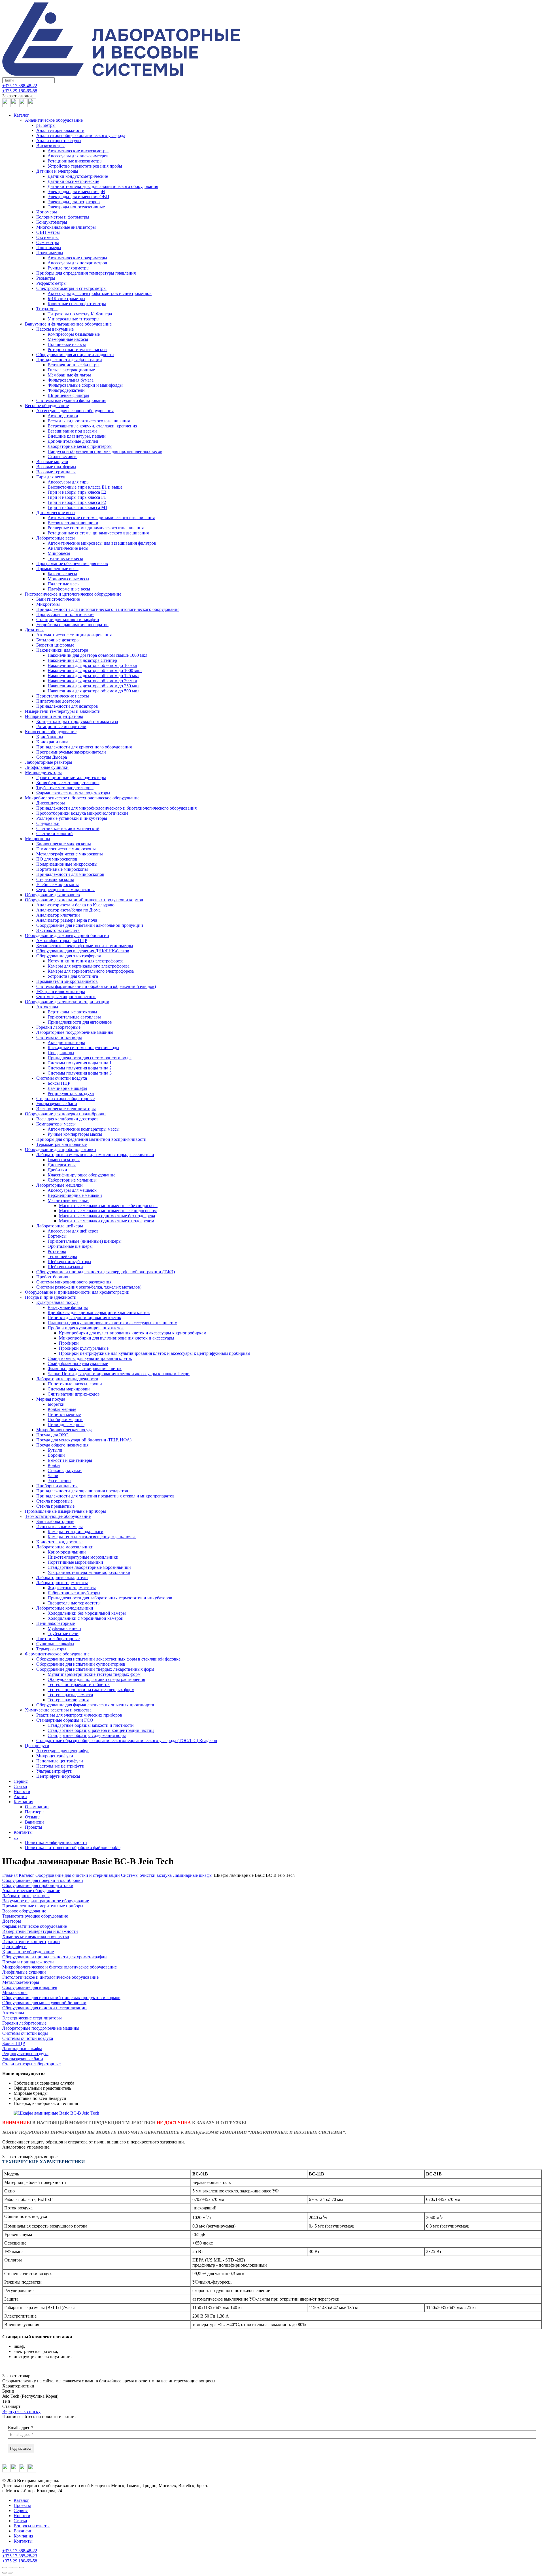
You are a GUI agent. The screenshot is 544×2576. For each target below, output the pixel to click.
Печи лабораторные (56, 1623)
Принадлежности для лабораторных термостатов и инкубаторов (110, 1598)
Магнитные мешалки (68, 1200)
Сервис (21, 1781)
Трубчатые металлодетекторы (65, 788)
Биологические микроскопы (64, 844)
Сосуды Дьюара (52, 757)
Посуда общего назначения (62, 1445)
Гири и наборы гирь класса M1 (77, 507)
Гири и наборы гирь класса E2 (77, 492)
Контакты (23, 1832)
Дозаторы (34, 630)
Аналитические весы (68, 548)
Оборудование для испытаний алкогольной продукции (90, 925)
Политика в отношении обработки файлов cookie (73, 1848)
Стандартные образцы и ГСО (65, 1720)
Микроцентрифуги (55, 1756)
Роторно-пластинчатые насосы (77, 349)
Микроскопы (38, 839)
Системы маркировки (69, 1389)
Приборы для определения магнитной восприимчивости (91, 1139)
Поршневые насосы (67, 344)
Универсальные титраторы (74, 319)
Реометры (46, 278)
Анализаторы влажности (60, 130)
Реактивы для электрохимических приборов (79, 1715)
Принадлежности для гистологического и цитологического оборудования (108, 609)
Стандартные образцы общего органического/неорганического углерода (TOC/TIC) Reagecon (127, 1740)
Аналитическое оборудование (54, 120)
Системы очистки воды (59, 1037)
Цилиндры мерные (66, 1425)
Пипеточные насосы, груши (75, 1384)
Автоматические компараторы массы (84, 1129)
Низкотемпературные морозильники (83, 1557)
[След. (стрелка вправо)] (10, 2573)
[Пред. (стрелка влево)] (5, 2573)
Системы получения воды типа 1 (80, 1063)
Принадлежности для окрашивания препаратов (82, 1491)
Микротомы (48, 604)
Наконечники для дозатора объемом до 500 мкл (93, 691)
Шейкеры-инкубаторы (69, 1262)
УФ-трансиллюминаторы (61, 991)
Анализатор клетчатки (58, 915)
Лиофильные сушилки (47, 767)
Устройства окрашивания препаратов (72, 625)
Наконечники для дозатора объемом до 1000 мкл (95, 670)
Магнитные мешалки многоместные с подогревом (108, 1211)
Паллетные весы (64, 584)
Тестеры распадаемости (70, 1695)
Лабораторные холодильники (65, 1608)
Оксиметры (47, 237)
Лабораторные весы (56, 538)
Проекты (34, 1827)
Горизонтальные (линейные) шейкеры (85, 1241)
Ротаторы (57, 1251)
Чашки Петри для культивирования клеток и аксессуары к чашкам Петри (119, 1374)
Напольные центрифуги (60, 1761)
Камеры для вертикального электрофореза (89, 966)
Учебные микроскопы (58, 884)
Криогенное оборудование (51, 732)
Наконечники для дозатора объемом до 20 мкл (92, 681)
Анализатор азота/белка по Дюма (68, 910)
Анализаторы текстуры (59, 141)
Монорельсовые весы (68, 579)
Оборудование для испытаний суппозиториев (81, 1664)
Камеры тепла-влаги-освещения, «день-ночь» (92, 1537)
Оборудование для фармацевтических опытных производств (95, 1705)
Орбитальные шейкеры (70, 1246)
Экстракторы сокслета (58, 930)
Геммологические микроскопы (66, 849)
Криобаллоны (50, 737)
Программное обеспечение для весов (72, 563)
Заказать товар (16, 2157)
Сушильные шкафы (55, 1644)
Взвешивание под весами (72, 431)
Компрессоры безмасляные (74, 334)
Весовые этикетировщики (73, 523)
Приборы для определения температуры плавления (86, 273)
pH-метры (46, 125)
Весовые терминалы (56, 472)
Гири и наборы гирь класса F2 (77, 502)
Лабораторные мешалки (59, 1185)
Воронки (56, 1455)
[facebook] (7, 105)
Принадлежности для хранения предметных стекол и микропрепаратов (105, 1496)
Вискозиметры (50, 146)
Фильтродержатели (66, 390)
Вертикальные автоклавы (72, 1012)
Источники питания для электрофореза (86, 961)
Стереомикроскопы (55, 879)
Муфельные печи (64, 1628)
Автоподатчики (63, 416)
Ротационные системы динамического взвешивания (98, 533)
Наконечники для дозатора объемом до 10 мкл (92, 665)
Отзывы (33, 1817)
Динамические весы (56, 513)
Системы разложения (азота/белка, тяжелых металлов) (89, 1287)
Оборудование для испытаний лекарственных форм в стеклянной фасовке (108, 1659)
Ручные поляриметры (69, 268)
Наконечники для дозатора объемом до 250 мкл (93, 686)
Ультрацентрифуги (54, 1771)
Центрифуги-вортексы (58, 1776)
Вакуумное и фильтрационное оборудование (68, 324)
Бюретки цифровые (55, 645)
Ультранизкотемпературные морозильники (89, 1572)
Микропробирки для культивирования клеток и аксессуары (117, 1338)
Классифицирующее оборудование (81, 1175)
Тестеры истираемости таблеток (79, 1684)
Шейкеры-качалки (65, 1267)
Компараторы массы (56, 1124)
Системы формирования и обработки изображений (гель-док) (96, 986)
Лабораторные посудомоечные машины (75, 1032)
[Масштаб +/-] (22, 2568)
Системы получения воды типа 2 (80, 1068)
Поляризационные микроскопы (67, 864)
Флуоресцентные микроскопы (65, 890)
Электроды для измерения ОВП (78, 197)
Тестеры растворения (68, 1700)
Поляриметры (50, 253)
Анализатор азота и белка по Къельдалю (75, 905)
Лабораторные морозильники (65, 1547)
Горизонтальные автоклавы (74, 1017)
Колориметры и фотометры (63, 217)
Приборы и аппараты (57, 1486)
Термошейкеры (62, 1256)
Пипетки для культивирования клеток (84, 1318)
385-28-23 (20, 2556)
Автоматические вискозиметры (78, 151)
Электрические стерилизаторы (66, 1109)
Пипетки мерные (64, 1414)
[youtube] (24, 105)
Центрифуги (37, 1746)
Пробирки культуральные (84, 1348)
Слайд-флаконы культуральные (78, 1363)
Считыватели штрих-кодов (74, 1394)
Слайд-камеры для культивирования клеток (90, 1358)
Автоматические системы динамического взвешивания (101, 518)
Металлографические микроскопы (70, 854)
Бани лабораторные (55, 1521)
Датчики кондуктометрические (78, 176)
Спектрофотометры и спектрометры (71, 288)
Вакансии (34, 1822)
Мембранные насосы (68, 339)
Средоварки (48, 823)
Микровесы (59, 553)
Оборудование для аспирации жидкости (75, 355)
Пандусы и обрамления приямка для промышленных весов (105, 451)
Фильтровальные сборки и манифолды (85, 385)
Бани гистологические (58, 599)
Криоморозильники (67, 1552)
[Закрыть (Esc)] (5, 2568)
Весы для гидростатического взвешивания (89, 421)
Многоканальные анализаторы (66, 227)
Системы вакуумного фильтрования (71, 400)
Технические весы (65, 558)
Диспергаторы (62, 1165)
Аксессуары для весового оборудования (75, 411)
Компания (23, 1802)
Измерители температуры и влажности (63, 711)
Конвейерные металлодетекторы (68, 783)
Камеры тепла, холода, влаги (76, 1532)
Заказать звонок (18, 96)
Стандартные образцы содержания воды (87, 1735)
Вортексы (57, 1236)
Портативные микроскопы (62, 869)
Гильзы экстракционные (71, 370)
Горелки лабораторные (58, 1027)
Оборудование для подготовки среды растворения (96, 1679)
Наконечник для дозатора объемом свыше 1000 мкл (97, 655)
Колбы (54, 1465)
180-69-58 (20, 91)
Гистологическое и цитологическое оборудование (73, 594)
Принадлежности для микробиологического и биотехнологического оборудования (116, 808)
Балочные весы (62, 574)
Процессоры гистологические (65, 614)
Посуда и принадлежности (51, 1297)
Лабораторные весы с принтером (80, 446)
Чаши (53, 1476)
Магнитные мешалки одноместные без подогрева (107, 1216)
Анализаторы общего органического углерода (81, 135)
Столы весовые (62, 456)
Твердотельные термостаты (74, 1603)
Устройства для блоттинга (73, 976)
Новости (22, 1791)
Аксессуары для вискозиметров (78, 156)
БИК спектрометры (66, 299)
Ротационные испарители (61, 727)
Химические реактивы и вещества (58, 1710)
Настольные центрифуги (60, 1766)
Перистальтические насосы (63, 696)
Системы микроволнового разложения (74, 1282)
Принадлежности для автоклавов (80, 1022)
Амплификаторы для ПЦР (62, 941)
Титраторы (47, 309)
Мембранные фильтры (69, 375)
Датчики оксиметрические (73, 181)
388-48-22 (20, 86)
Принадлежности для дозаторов (67, 706)
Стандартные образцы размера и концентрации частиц (101, 1730)
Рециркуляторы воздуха (71, 1093)
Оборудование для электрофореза (69, 956)
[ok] (32, 105)
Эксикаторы (59, 1481)
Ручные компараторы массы (75, 1134)
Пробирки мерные (65, 1419)
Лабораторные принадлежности (67, 1379)
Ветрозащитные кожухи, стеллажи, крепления (92, 426)
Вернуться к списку (21, 2411)
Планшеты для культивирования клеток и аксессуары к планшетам (112, 1323)
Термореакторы (51, 1649)
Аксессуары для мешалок (72, 1190)
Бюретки (56, 1404)
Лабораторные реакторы (49, 762)
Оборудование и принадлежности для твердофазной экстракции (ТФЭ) (106, 1272)
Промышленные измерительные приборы (65, 1511)
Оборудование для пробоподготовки (60, 1149)
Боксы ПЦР (59, 1083)
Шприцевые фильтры (68, 395)
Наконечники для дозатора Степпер (82, 660)
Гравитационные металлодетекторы (71, 777)
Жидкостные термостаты (72, 1588)
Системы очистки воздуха (62, 1078)
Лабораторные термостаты (62, 1583)
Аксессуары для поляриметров (77, 263)
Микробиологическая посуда (64, 1430)
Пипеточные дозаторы (58, 701)
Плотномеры (49, 248)
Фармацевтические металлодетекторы (73, 793)
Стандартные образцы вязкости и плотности (91, 1725)
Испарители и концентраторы (54, 716)
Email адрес (21, 2428)
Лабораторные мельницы (72, 1180)
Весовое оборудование (47, 406)
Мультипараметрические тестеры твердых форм (94, 1674)
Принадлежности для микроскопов (70, 874)
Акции (20, 1797)
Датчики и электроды (57, 171)
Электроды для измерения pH (76, 192)
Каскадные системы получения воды (83, 1048)
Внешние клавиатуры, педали (77, 436)
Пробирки (69, 1343)
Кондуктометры (52, 222)
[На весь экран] (16, 2568)
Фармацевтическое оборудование (57, 1654)
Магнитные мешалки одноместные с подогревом (107, 1221)
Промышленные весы (57, 569)
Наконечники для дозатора (62, 650)
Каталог (21, 115)
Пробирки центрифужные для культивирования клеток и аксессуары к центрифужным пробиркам (155, 1353)
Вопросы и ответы (32, 2526)
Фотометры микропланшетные (66, 997)
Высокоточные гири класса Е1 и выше (85, 487)
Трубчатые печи (63, 1633)
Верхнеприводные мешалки (75, 1195)
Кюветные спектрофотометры (77, 304)
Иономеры (47, 212)
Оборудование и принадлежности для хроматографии (77, 1292)
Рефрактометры (51, 283)
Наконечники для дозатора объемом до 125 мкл (93, 676)
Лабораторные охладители (62, 1577)
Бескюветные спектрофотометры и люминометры (85, 946)
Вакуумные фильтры (68, 1307)
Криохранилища (52, 742)
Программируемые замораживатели (71, 752)
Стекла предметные (55, 1506)
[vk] (15, 105)
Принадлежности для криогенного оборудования (84, 747)
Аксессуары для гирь (68, 482)
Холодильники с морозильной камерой (86, 1618)
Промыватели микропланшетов (67, 981)
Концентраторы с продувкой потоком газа (77, 721)
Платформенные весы (69, 589)
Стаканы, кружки (65, 1470)
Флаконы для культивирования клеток (85, 1369)
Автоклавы (47, 1007)
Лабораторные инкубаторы (74, 1593)
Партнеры (35, 1812)
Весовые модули (52, 462)
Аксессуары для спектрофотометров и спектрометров (100, 293)
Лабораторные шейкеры (60, 1226)
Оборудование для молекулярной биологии (67, 935)
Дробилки (57, 1170)
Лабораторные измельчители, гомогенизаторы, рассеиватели (95, 1155)
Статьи (20, 1786)
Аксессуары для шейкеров (73, 1231)
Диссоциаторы (51, 803)
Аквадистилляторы (66, 1042)
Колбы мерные (62, 1409)
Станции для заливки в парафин (68, 620)
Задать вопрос (44, 2157)
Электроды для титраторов (74, 202)
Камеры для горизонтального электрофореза (91, 971)
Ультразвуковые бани (57, 1104)
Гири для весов (51, 477)
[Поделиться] (10, 2568)
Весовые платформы (56, 467)
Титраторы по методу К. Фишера (80, 314)
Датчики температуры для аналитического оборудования (103, 186)
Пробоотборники (53, 1277)
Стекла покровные (54, 1501)
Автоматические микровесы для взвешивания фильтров (102, 543)
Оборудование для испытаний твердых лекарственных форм (95, 1669)
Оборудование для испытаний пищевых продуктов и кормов (84, 900)
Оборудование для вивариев (52, 895)
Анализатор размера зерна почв (67, 920)
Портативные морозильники (75, 1562)
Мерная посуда (51, 1399)
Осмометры (48, 242)
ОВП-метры (48, 232)
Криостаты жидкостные (59, 1542)
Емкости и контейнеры (70, 1460)
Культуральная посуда (57, 1302)
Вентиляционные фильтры (74, 365)
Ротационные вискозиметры (75, 161)
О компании (37, 1807)
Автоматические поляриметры (77, 258)
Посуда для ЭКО (52, 1435)
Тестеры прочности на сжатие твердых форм (91, 1690)
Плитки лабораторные (58, 1639)
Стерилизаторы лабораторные (65, 1098)
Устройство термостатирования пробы (85, 166)
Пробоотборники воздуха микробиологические (82, 813)
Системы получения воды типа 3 (80, 1073)
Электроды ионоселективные (76, 207)
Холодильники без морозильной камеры (87, 1613)
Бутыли (55, 1450)
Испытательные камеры (59, 1526)
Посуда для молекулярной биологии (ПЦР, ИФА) (84, 1440)
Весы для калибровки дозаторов (67, 1119)
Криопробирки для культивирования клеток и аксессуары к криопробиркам (133, 1333)
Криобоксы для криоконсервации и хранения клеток (99, 1312)
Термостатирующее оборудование (58, 1516)
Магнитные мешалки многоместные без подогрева (108, 1205)
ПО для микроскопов (57, 859)
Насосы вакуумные (55, 329)
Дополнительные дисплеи (73, 441)
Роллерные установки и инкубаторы (72, 818)
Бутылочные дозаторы (58, 640)
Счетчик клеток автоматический (68, 828)
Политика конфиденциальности (56, 1842)
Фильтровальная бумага (71, 380)
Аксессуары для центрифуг (63, 1751)
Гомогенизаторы (64, 1160)
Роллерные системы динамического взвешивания (96, 528)
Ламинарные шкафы (67, 1088)
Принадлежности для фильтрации (69, 360)
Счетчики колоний (55, 834)
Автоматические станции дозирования (74, 635)
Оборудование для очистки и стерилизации (67, 1002)
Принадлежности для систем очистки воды (90, 1058)
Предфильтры (61, 1053)
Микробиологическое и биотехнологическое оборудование (82, 798)
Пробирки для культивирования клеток (86, 1328)
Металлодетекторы (43, 772)
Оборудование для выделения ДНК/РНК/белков (83, 951)
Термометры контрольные (61, 1144)
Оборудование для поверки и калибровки (65, 1114)
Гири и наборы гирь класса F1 (77, 497)
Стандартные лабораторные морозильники (89, 1567)
